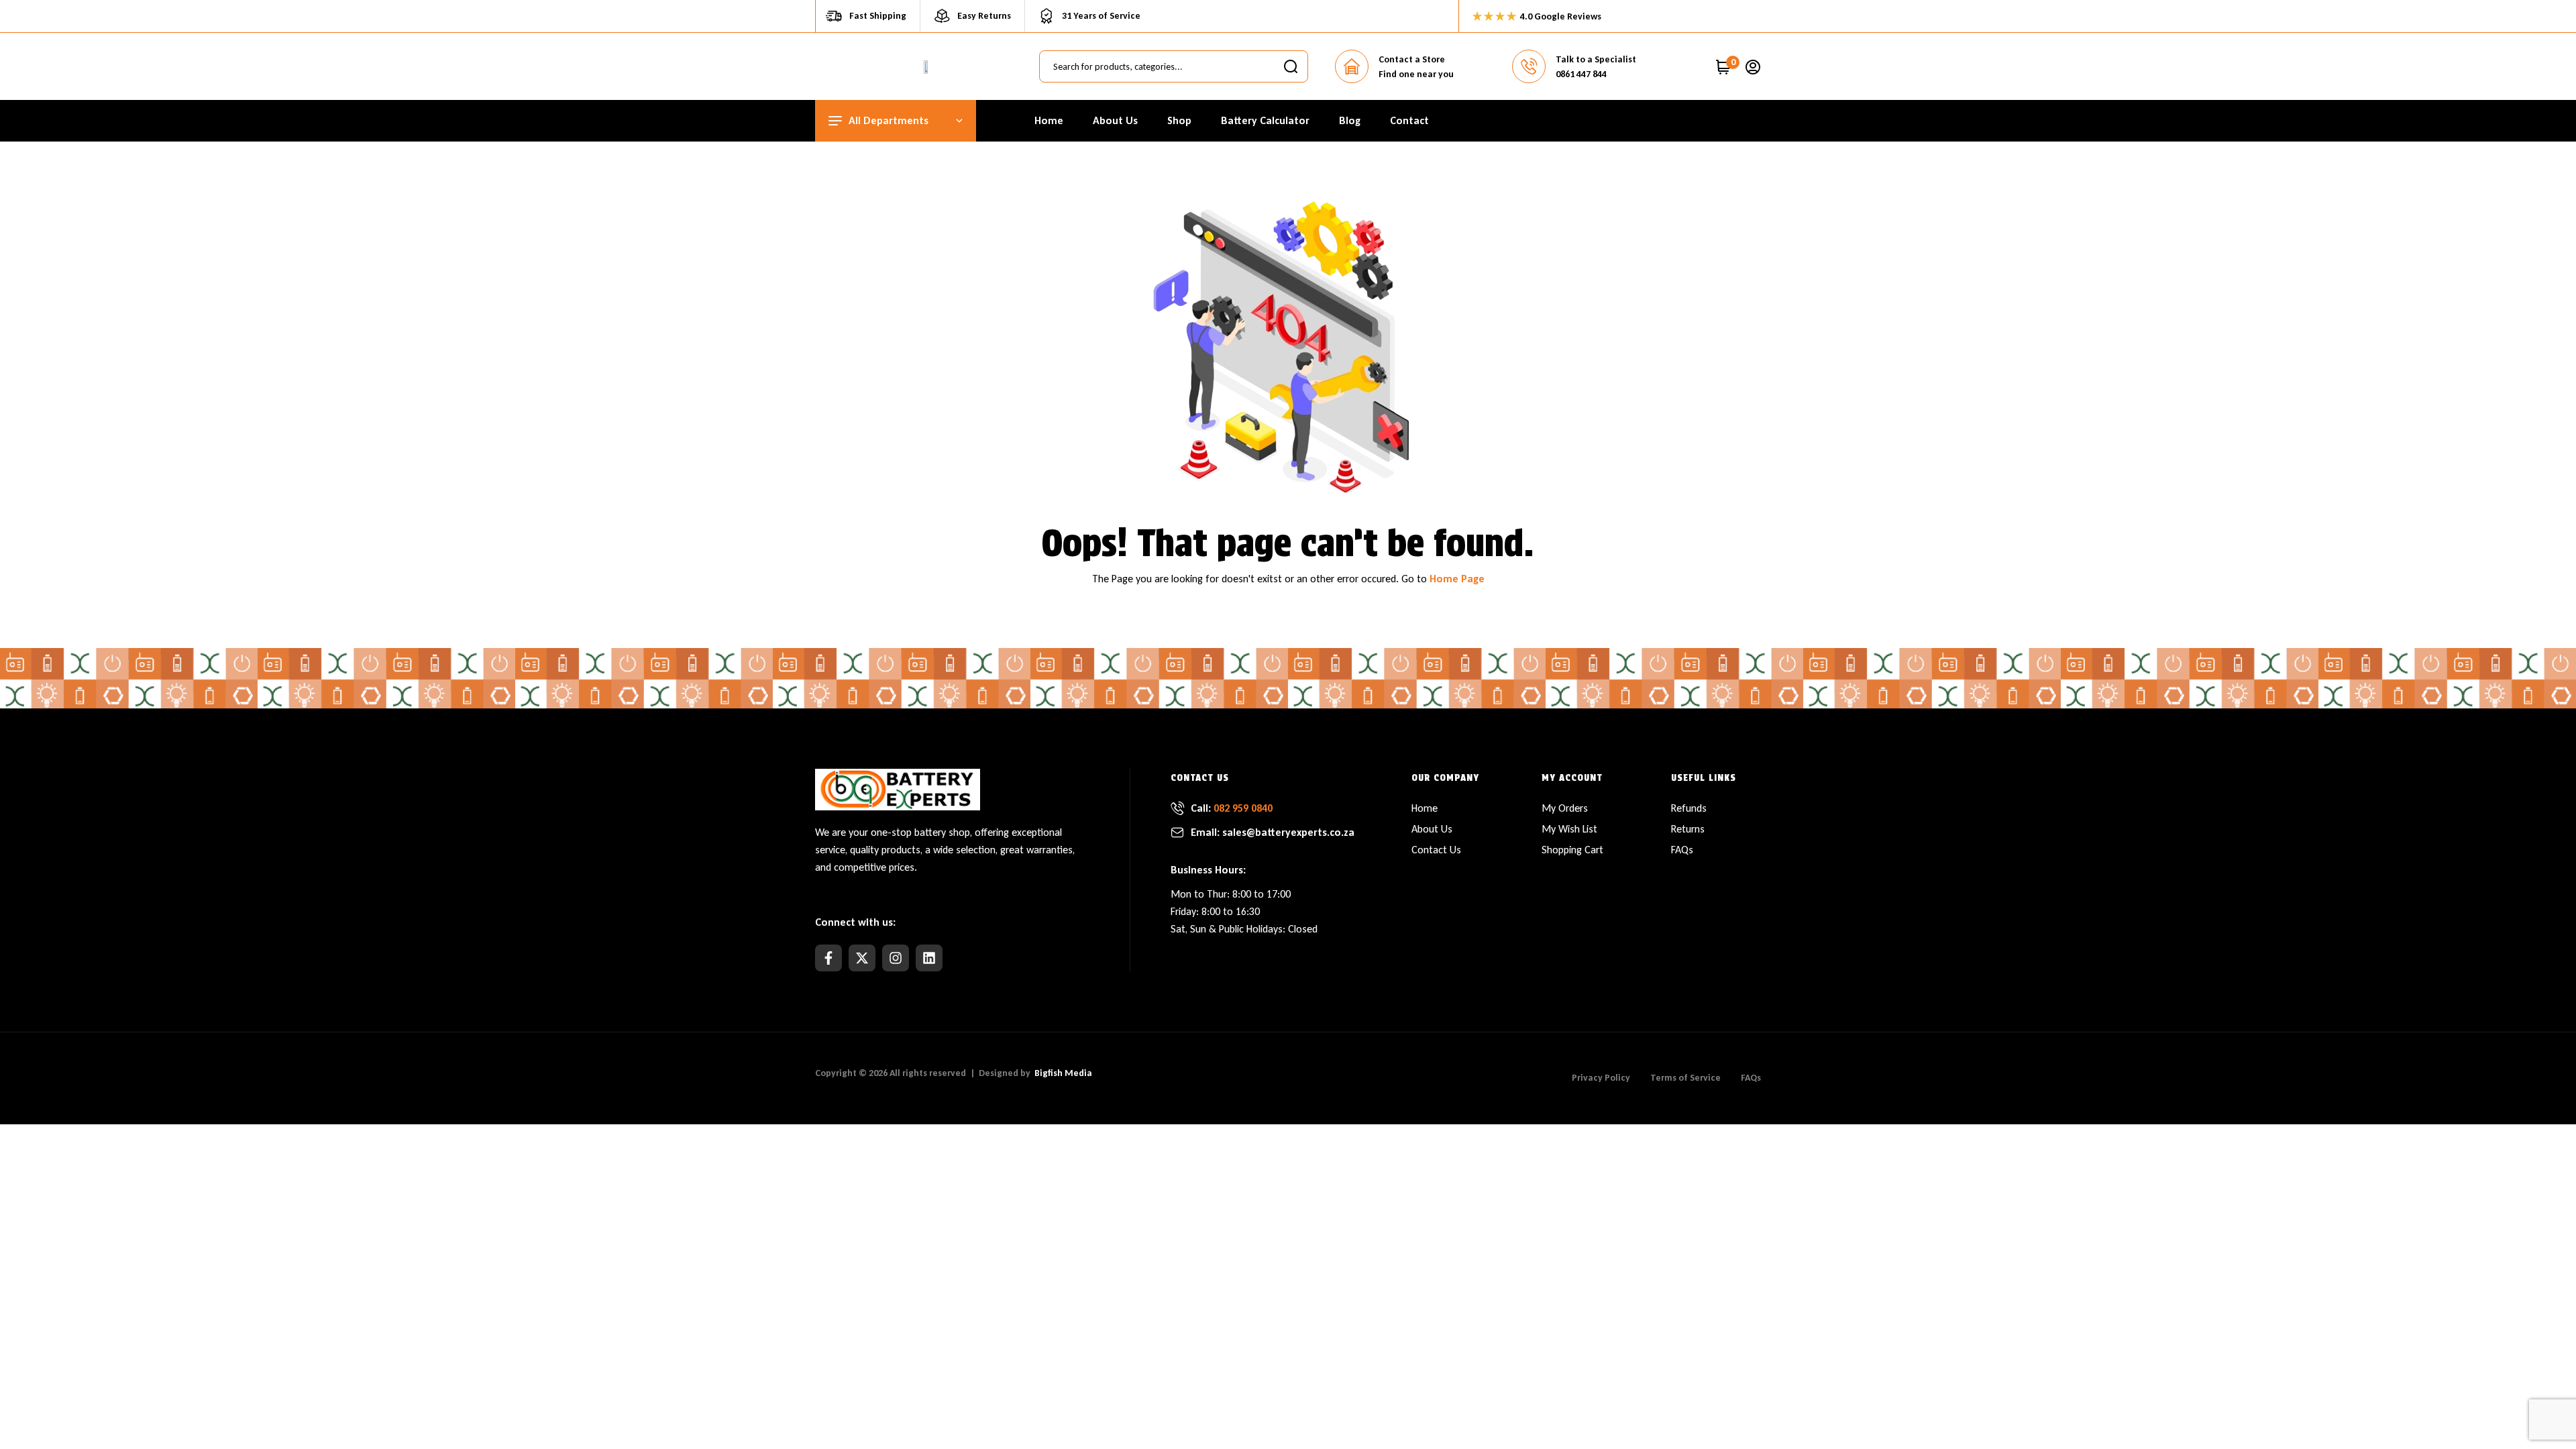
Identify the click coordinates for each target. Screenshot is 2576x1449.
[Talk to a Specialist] (1529, 66)
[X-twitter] (862, 958)
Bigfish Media (1063, 1073)
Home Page (1457, 579)
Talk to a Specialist (1596, 59)
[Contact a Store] (1352, 66)
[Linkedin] (929, 958)
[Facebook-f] (828, 958)
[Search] (1291, 66)
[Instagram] (896, 958)
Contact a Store (1412, 59)
